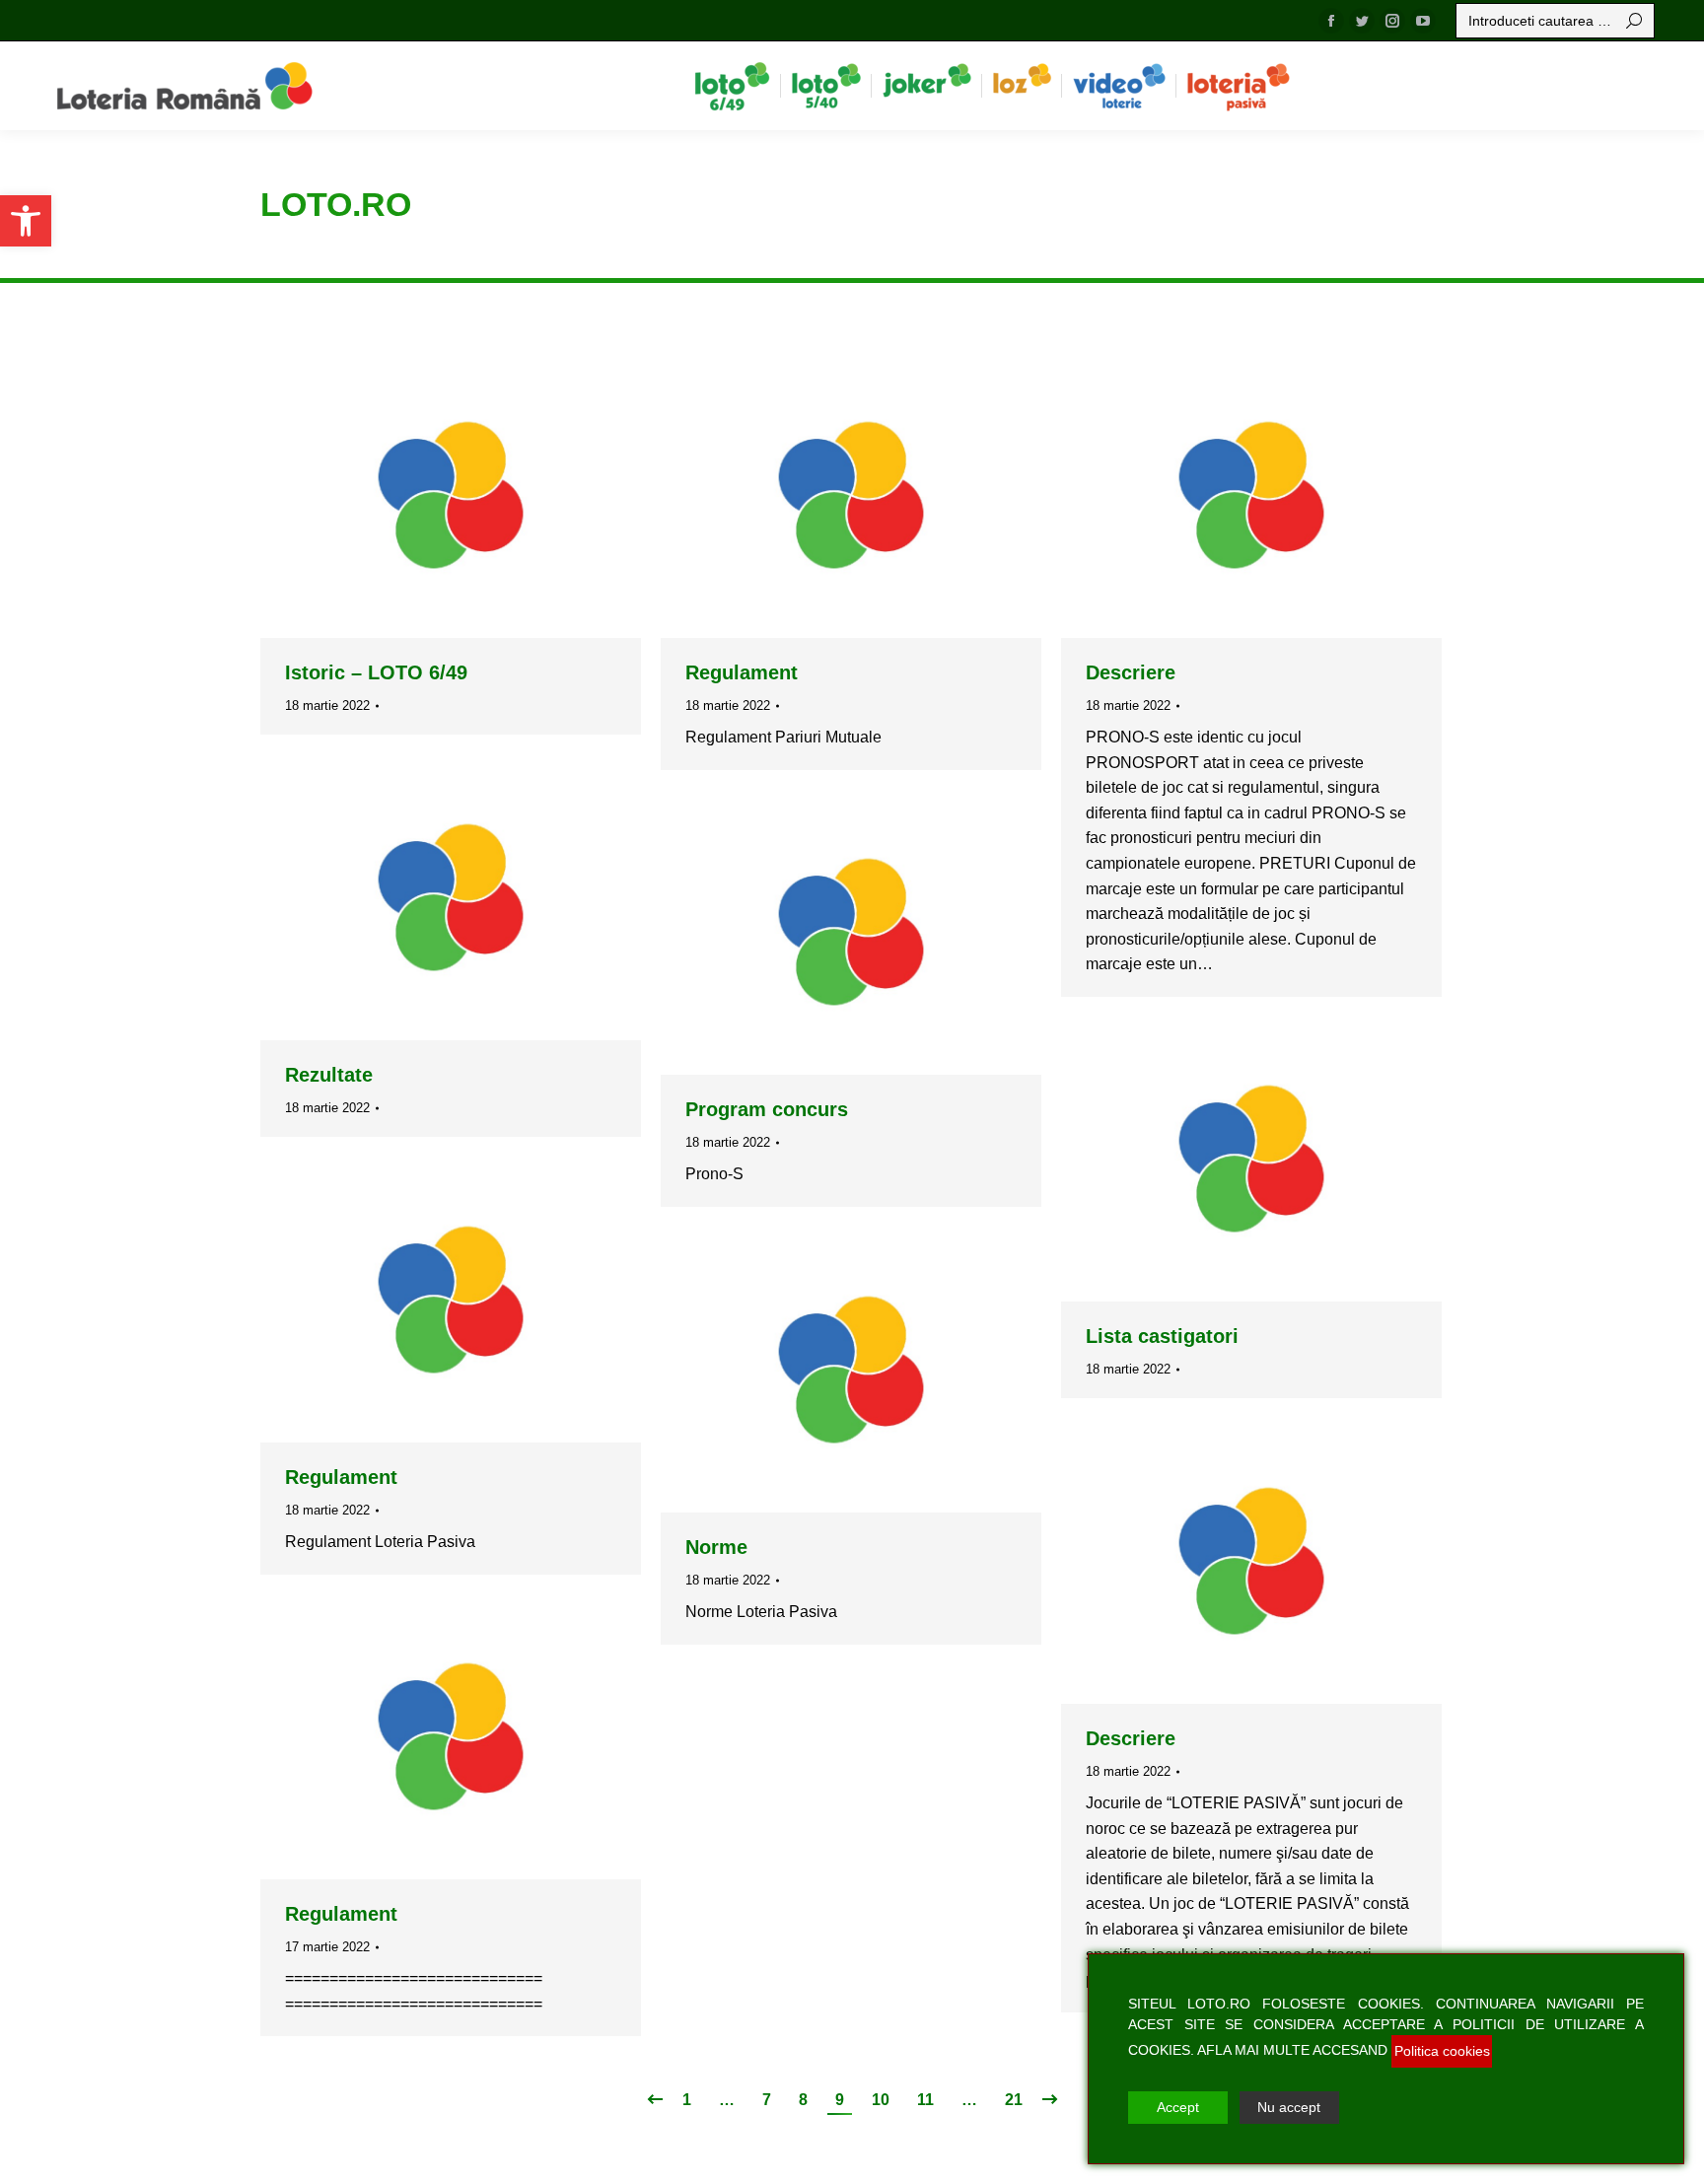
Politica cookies (1442, 2071)
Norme (716, 1547)
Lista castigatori (1162, 1336)
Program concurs (767, 1109)
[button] (26, 221)
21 (1014, 2100)
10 (881, 2100)
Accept (1178, 2127)
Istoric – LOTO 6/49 (376, 672)
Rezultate (329, 1075)
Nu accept (1289, 2127)
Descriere (1131, 672)
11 (925, 2100)
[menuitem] (732, 86)
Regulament (742, 672)
